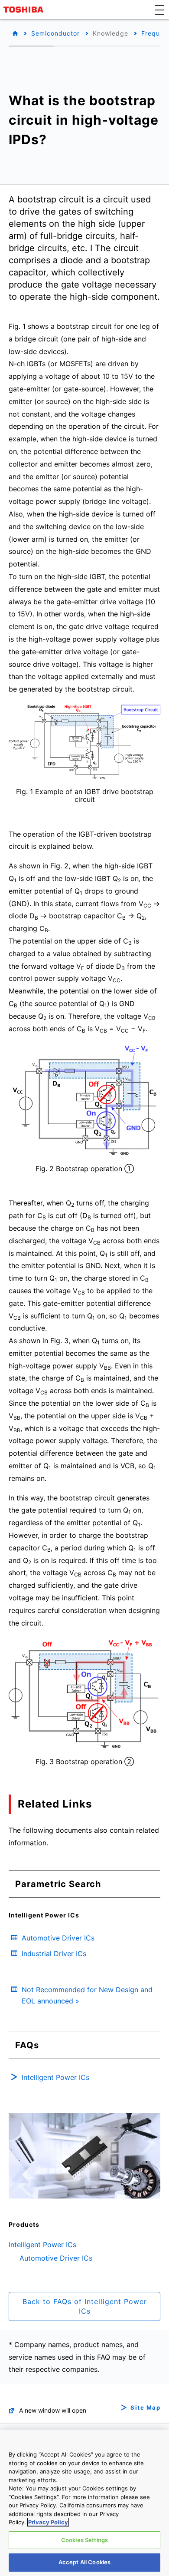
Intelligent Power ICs (42, 2245)
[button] (159, 10)
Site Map (145, 2408)
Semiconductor (55, 33)
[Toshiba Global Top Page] (25, 10)
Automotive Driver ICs (56, 2258)
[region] (84, 2503)
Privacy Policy (48, 2522)
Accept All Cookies (84, 2562)
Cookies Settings (84, 2540)
